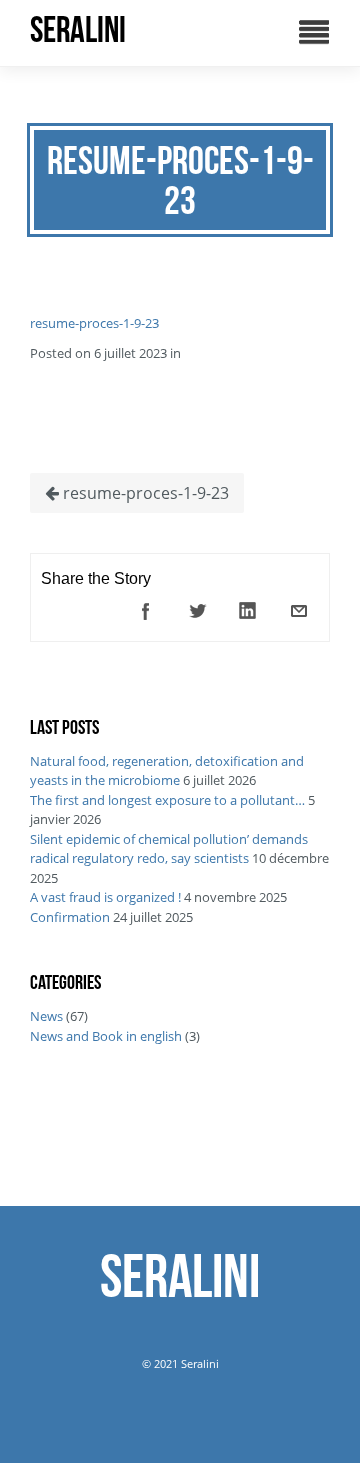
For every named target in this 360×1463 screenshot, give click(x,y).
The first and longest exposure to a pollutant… (167, 800)
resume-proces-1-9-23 (94, 323)
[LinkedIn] (248, 611)
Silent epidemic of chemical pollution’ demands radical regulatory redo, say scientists (169, 849)
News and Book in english (106, 1036)
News (46, 1016)
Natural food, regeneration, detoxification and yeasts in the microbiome (167, 771)
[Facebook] (146, 611)
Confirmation (70, 917)
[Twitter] (197, 611)
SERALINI (78, 30)
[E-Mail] (299, 611)
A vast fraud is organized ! (105, 897)
